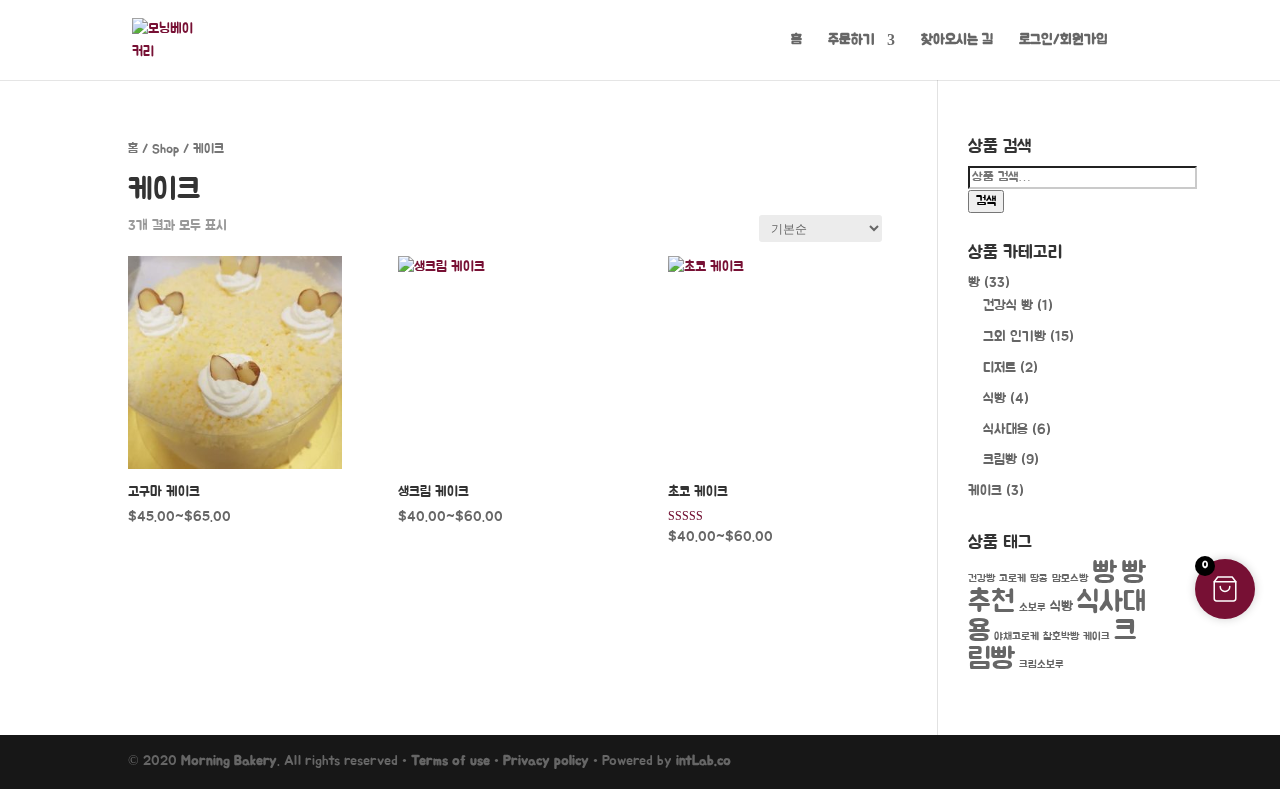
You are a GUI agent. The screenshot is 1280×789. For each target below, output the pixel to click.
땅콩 (1039, 578)
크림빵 (1000, 460)
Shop (165, 149)
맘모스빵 (1070, 578)
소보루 (1032, 607)
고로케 (1012, 578)
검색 (986, 201)
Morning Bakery (229, 761)
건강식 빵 (1008, 306)
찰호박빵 (1061, 636)
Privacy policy (546, 761)
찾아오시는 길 (957, 40)
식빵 (994, 399)
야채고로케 (1016, 636)
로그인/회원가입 (1063, 40)
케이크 (985, 491)
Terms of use (450, 761)
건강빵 (981, 578)
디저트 (999, 368)
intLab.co (703, 761)
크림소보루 (1041, 664)
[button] (1225, 589)
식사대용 (1005, 430)
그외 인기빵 (1014, 337)
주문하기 (851, 40)
